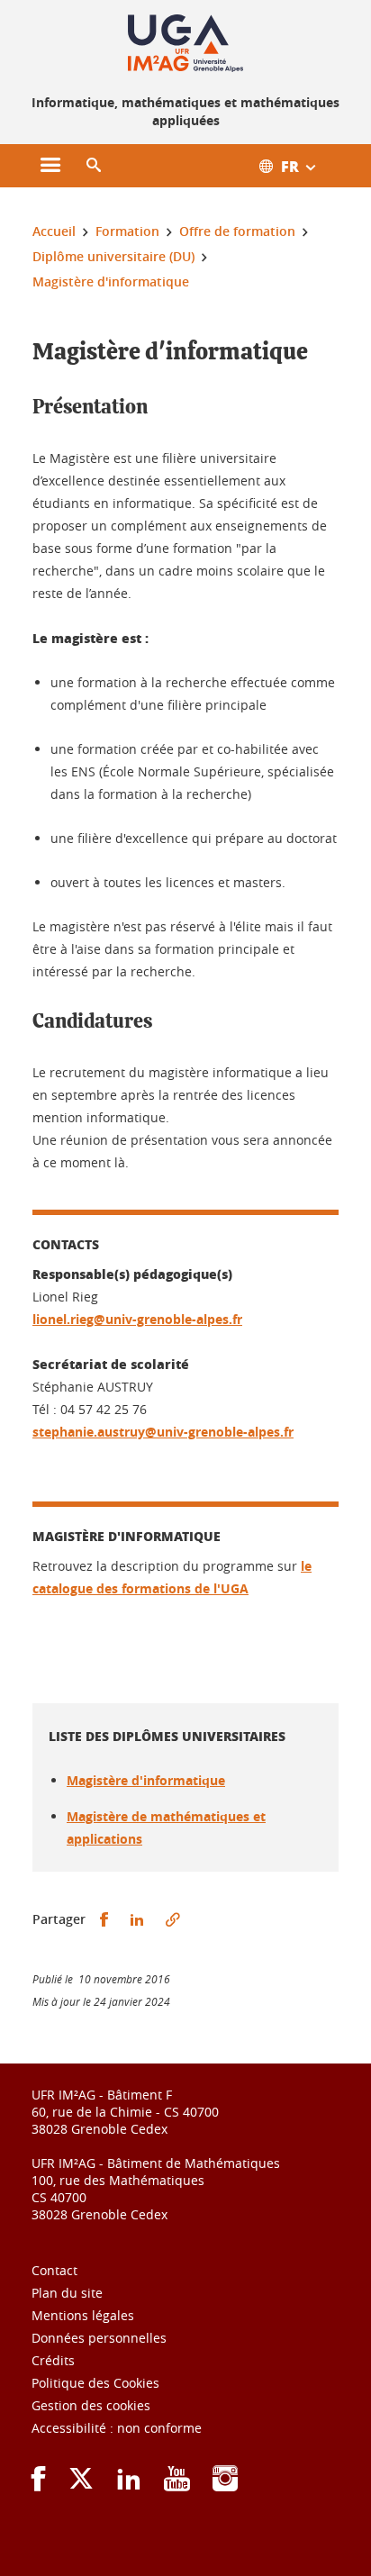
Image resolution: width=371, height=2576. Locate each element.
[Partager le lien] (173, 1920)
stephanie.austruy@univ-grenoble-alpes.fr (163, 1432)
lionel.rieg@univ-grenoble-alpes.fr (137, 1319)
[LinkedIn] (129, 2485)
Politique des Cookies (95, 2383)
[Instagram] (225, 2485)
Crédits (53, 2360)
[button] (94, 166)
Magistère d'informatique (146, 1780)
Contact (54, 2270)
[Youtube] (177, 2485)
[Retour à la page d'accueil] (185, 43)
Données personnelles (99, 2338)
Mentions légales (83, 2315)
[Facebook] (39, 2485)
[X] (81, 2485)
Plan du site (67, 2293)
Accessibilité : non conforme (117, 2428)
